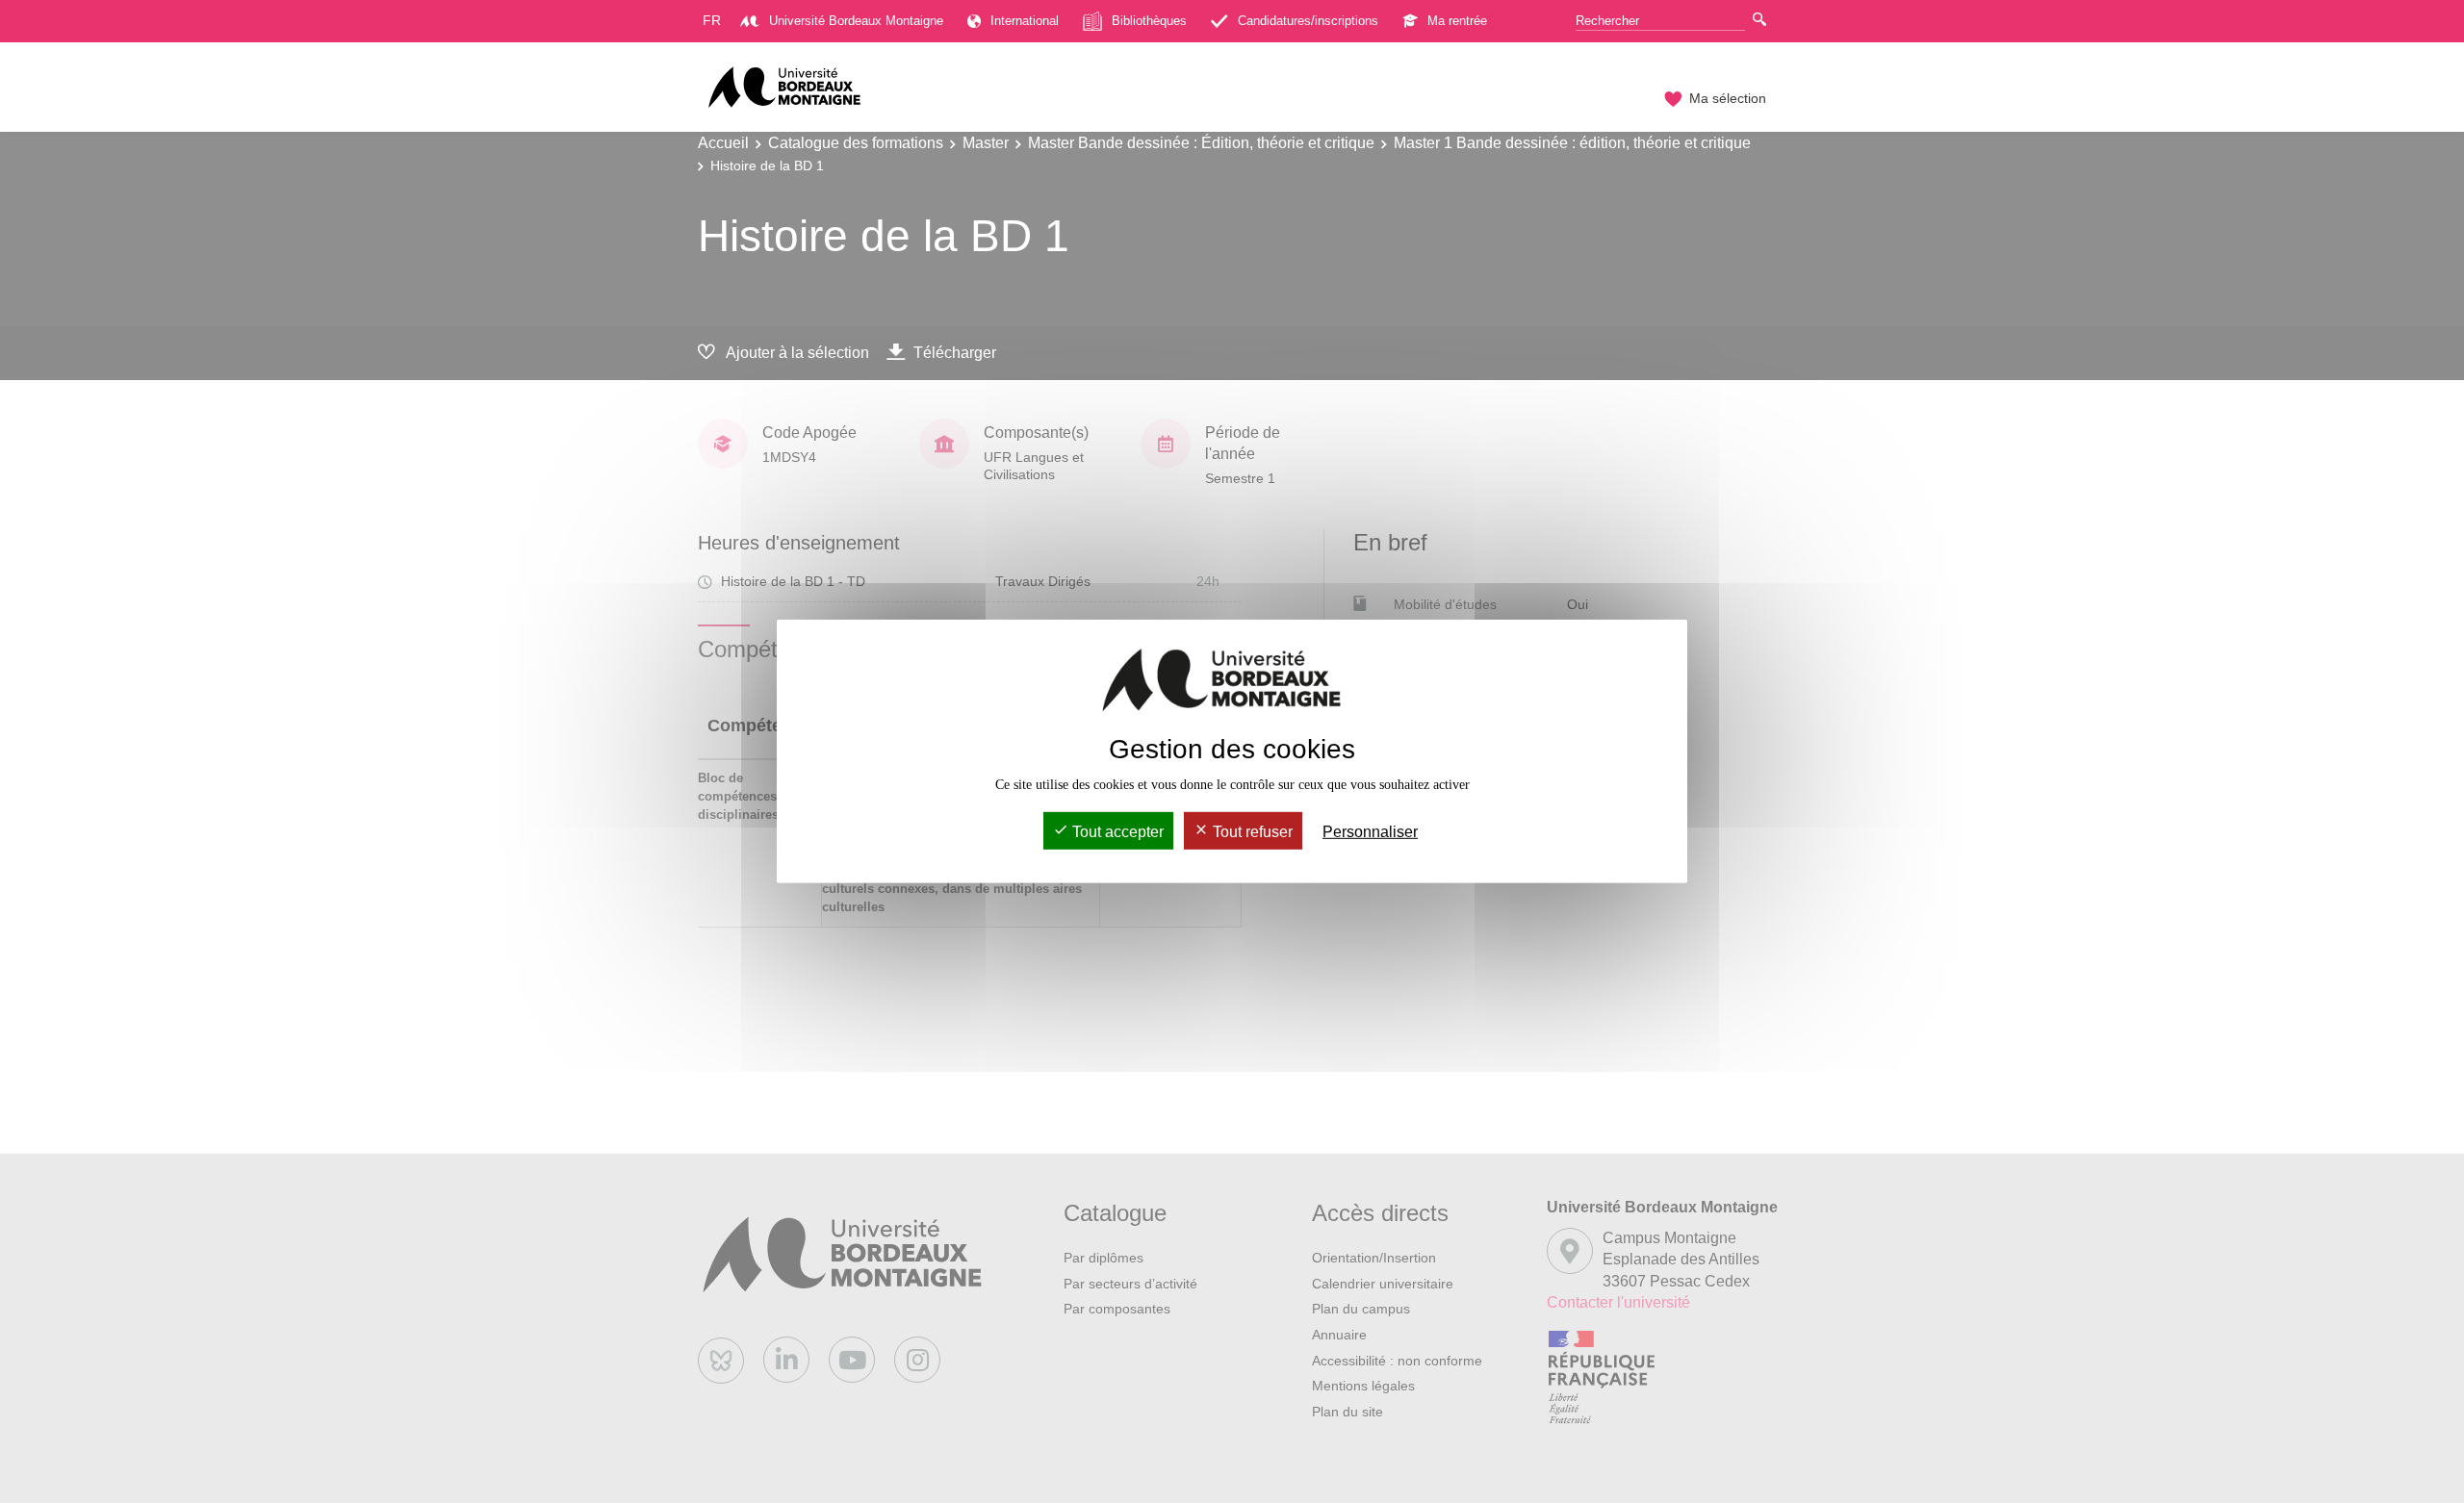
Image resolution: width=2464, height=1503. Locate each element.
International (1025, 21)
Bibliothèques (1149, 21)
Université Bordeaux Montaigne (856, 21)
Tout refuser (1251, 832)
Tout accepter (1116, 832)
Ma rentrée (1457, 21)
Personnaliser (1370, 832)
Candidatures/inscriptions (1308, 21)
